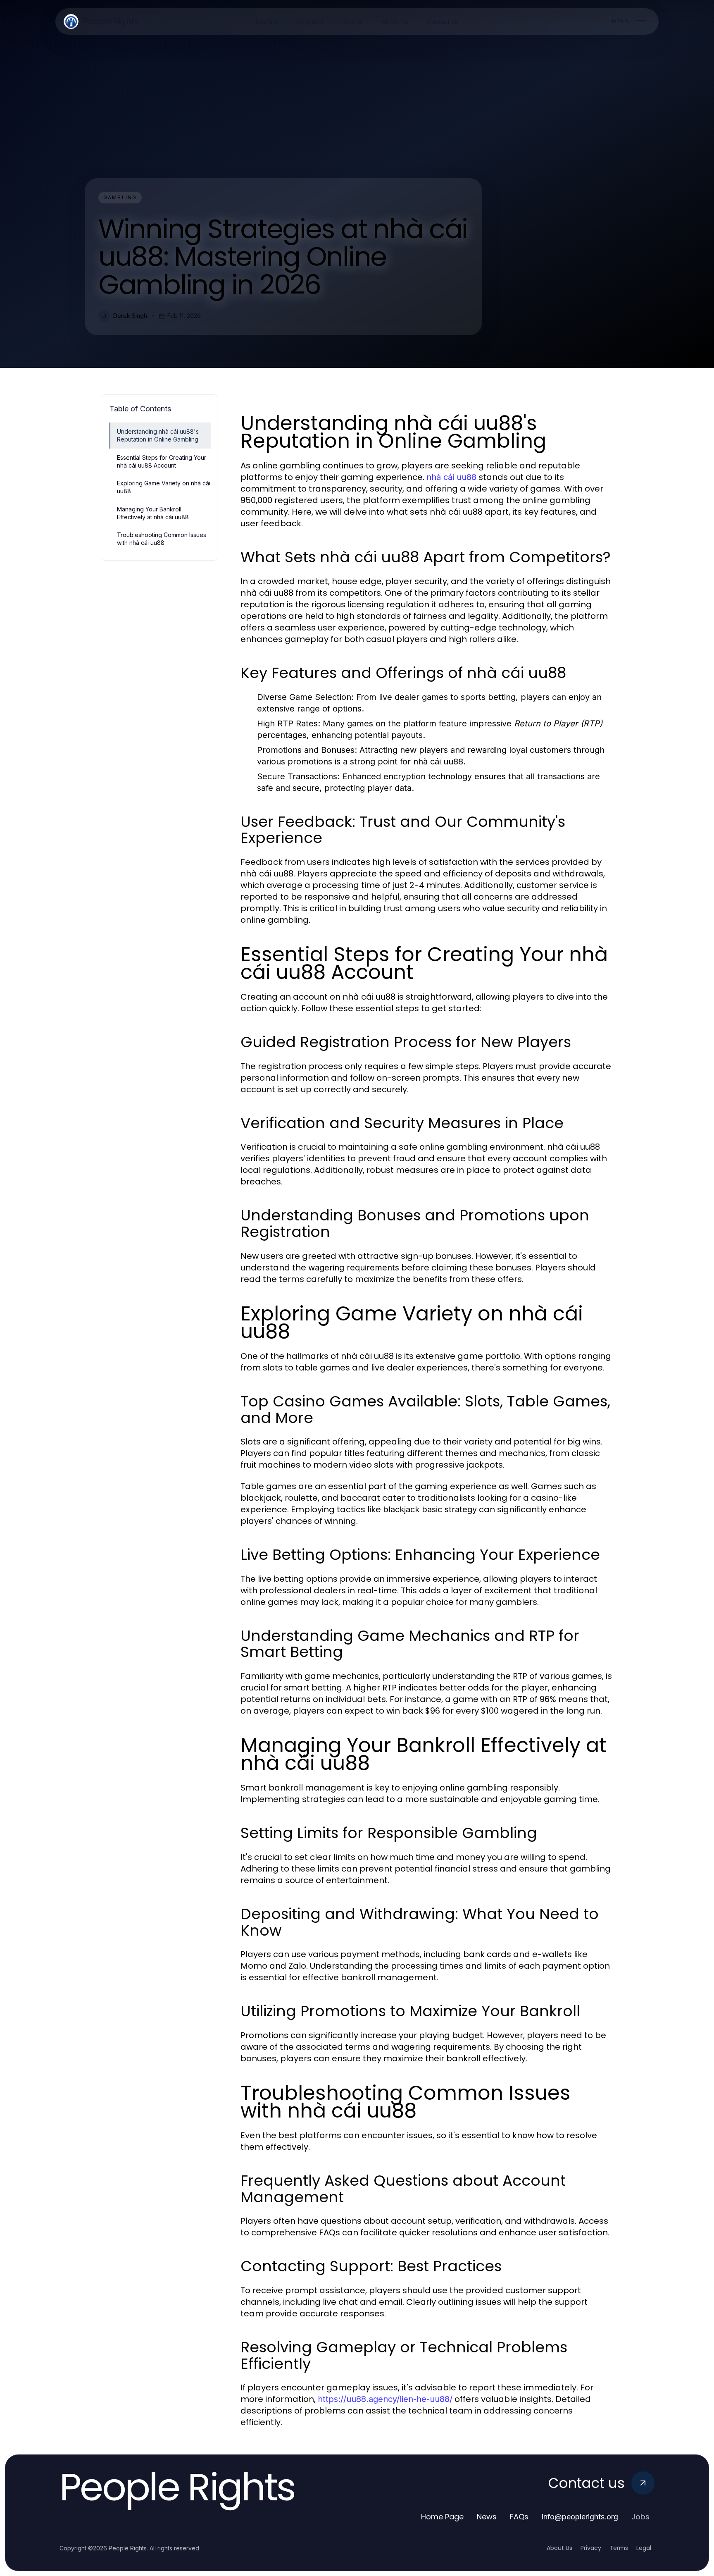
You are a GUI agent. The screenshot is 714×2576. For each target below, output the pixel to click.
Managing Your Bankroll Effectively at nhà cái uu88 (153, 513)
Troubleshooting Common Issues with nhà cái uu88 (162, 539)
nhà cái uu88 (451, 477)
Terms (619, 2548)
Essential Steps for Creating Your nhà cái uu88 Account (162, 461)
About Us (559, 2548)
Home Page (442, 2517)
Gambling (120, 197)
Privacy (591, 2548)
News (487, 2517)
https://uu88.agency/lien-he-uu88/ (385, 2399)
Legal (644, 2548)
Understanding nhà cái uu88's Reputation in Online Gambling (158, 435)
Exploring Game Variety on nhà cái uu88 (164, 487)
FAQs (519, 2517)
